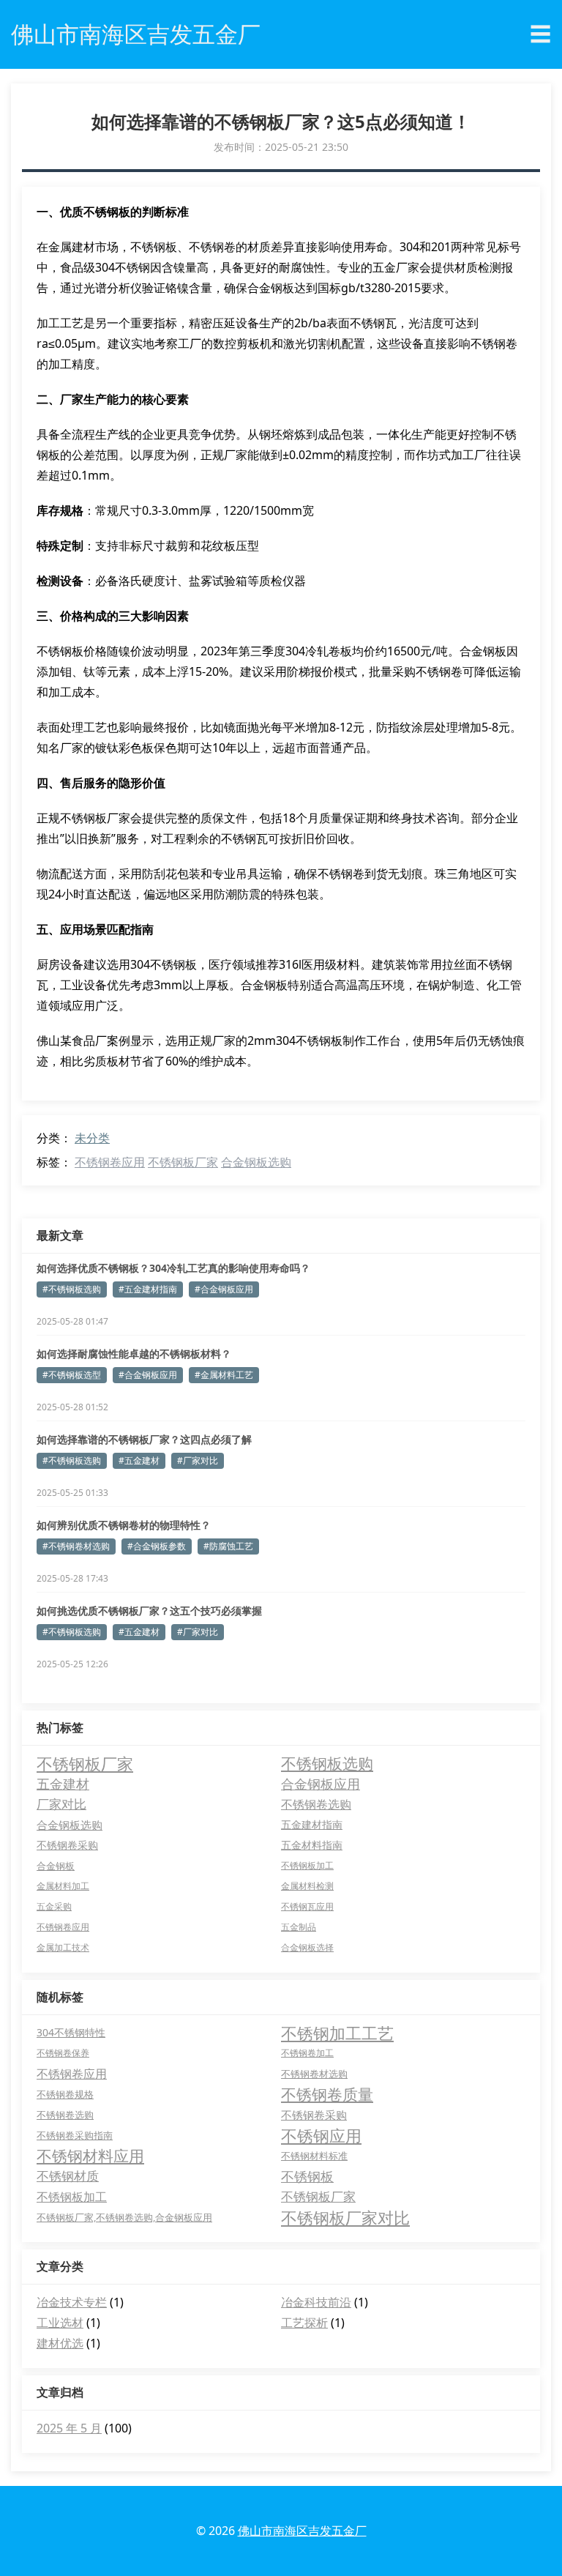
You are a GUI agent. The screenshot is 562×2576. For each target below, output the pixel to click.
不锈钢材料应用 (90, 2156)
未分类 (92, 1138)
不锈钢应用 (321, 2135)
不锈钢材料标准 (314, 2156)
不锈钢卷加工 (307, 2053)
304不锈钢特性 (71, 2032)
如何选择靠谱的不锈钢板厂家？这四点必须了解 (144, 1439)
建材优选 (60, 2343)
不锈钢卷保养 (63, 2053)
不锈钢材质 (68, 2176)
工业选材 (60, 2323)
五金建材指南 (312, 1824)
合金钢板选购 (256, 1162)
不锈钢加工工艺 (337, 2033)
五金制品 (299, 1927)
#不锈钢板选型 (72, 1375)
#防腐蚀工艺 (228, 1546)
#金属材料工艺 (224, 1375)
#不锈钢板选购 (72, 1289)
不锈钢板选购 (327, 1763)
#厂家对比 (198, 1460)
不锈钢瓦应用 (307, 1906)
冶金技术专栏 (72, 2302)
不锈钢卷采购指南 (75, 2135)
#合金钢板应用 (224, 1289)
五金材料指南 (312, 1845)
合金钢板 (56, 1866)
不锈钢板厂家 (183, 1162)
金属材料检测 (307, 1886)
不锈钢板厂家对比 (345, 2217)
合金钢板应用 (321, 1784)
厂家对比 (61, 1804)
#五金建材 (139, 1460)
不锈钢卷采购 (67, 1845)
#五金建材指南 (148, 1289)
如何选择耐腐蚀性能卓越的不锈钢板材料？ (134, 1354)
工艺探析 (304, 2323)
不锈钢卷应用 (110, 1162)
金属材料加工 (63, 1886)
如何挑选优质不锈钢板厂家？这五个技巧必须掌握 (149, 1611)
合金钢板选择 (307, 1947)
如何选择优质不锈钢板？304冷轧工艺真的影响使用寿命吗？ (173, 1268)
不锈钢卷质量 (327, 2094)
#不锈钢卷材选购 (76, 1546)
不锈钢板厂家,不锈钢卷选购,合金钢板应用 (124, 2217)
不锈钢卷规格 (65, 2094)
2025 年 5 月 (69, 2428)
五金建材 (63, 1784)
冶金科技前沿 (316, 2302)
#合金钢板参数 (157, 1546)
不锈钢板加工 (307, 1865)
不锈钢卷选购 (316, 1804)
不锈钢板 (307, 2176)
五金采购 (54, 1906)
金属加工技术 (63, 1947)
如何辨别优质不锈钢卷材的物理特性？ (124, 1525)
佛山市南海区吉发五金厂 (302, 2531)
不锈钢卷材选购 (314, 2074)
